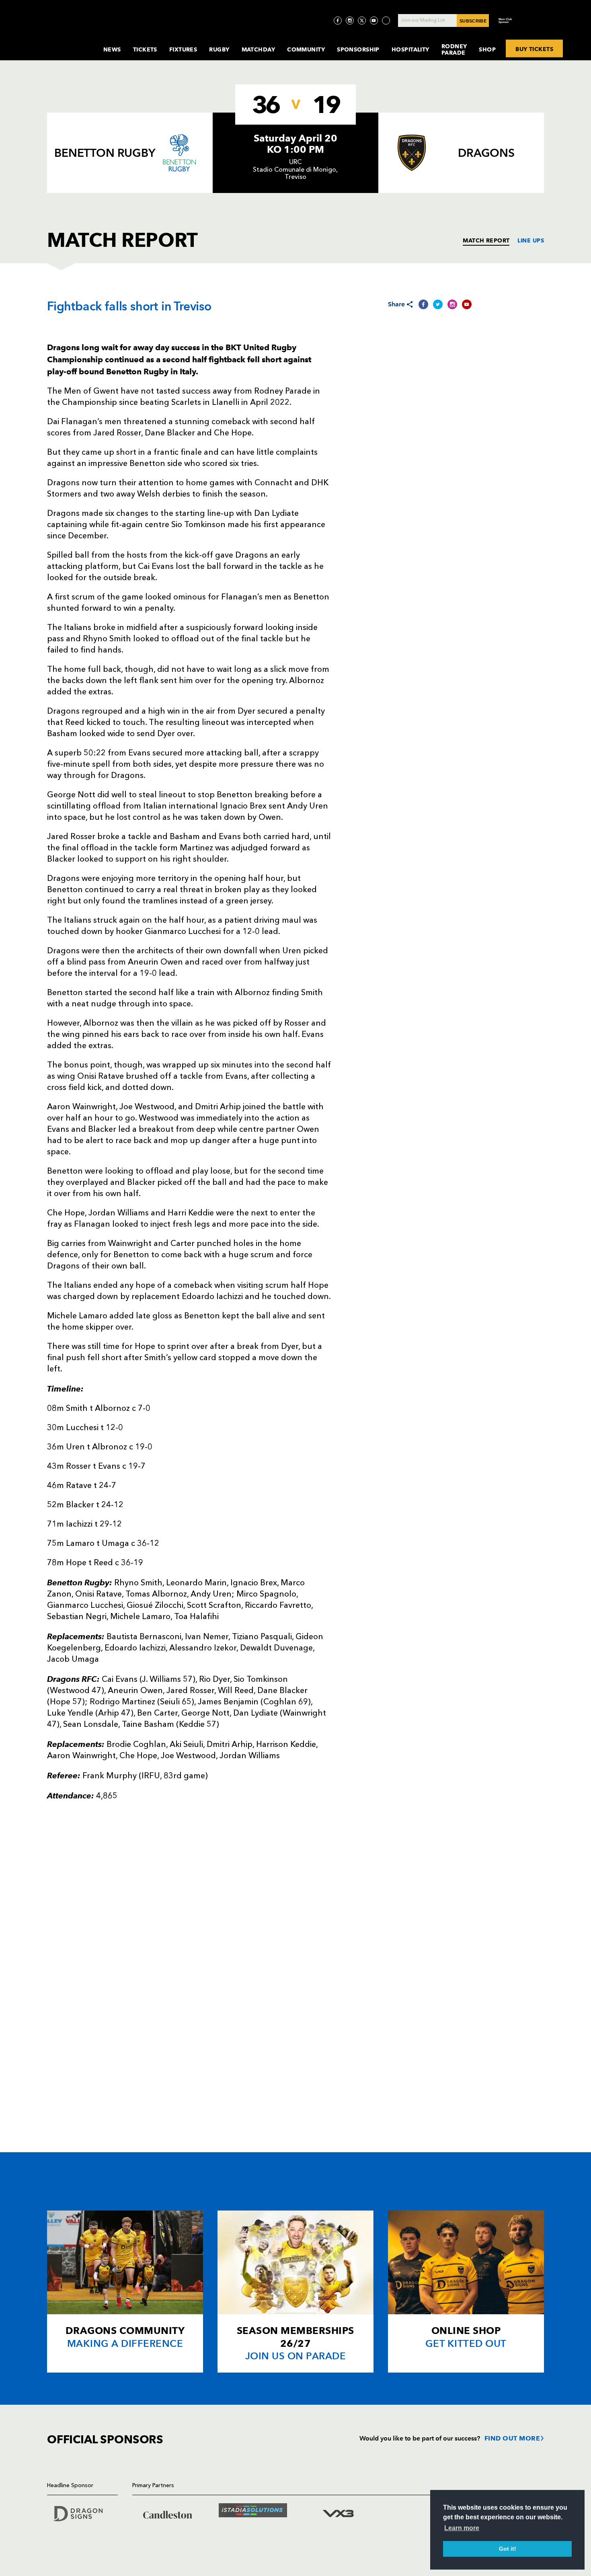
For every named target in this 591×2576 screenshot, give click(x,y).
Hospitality (410, 49)
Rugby (219, 49)
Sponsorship (358, 49)
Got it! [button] (508, 2549)
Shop (487, 49)
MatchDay (259, 49)
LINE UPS (531, 240)
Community (306, 49)
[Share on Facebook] (423, 304)
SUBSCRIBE (473, 21)
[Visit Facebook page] (338, 21)
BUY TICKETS (534, 49)
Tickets (145, 49)
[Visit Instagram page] (350, 21)
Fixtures (183, 49)
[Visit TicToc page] (386, 21)
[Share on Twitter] (438, 304)
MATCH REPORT (486, 240)
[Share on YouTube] (467, 304)
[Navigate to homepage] (69, 42)
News (112, 49)
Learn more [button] (462, 2528)
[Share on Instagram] (452, 304)
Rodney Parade (454, 49)
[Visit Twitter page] (362, 21)
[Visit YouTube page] (374, 21)
